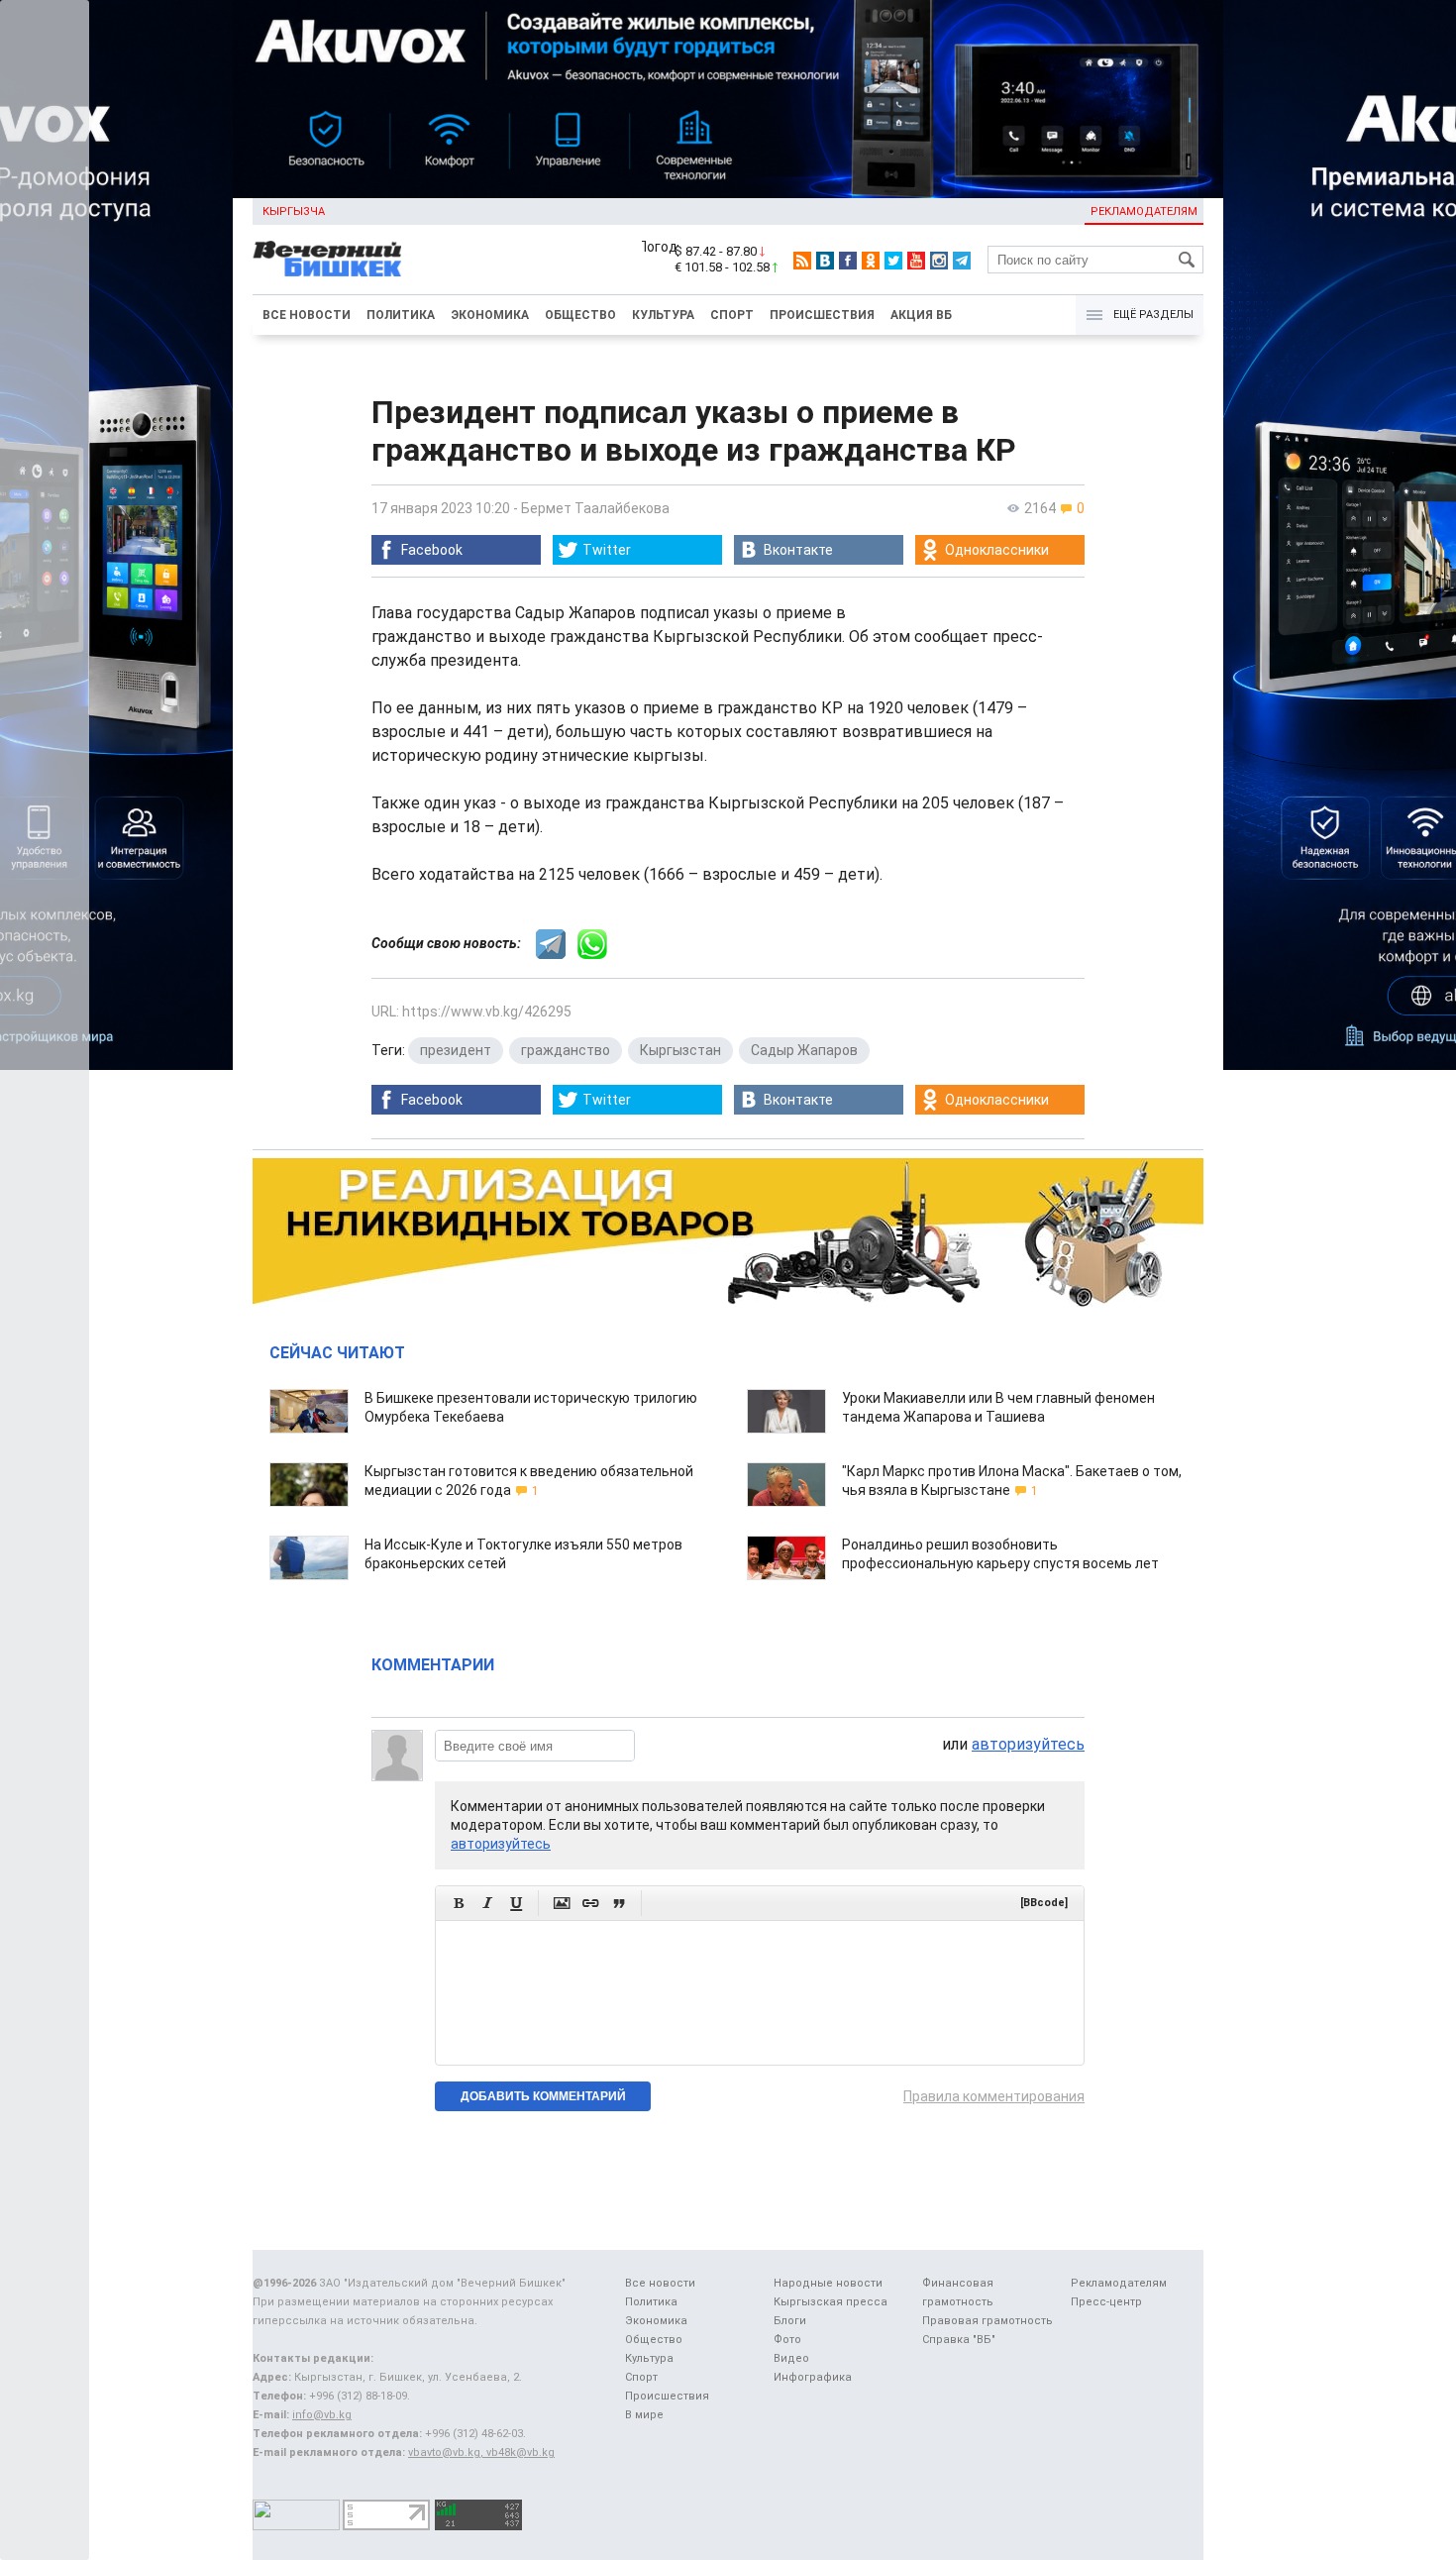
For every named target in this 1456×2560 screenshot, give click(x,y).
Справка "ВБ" (959, 2340)
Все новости (307, 315)
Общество (580, 315)
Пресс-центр (1106, 2302)
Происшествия (822, 315)
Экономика (490, 315)
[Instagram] (939, 261)
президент (456, 1050)
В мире (644, 2415)
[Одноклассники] (871, 261)
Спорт (732, 315)
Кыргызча (294, 212)
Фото (787, 2340)
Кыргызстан (680, 1050)
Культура (663, 315)
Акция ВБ (921, 315)
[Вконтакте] (825, 261)
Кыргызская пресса (831, 2302)
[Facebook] (848, 261)
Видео (791, 2358)
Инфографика (813, 2377)
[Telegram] (962, 261)
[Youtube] (916, 261)
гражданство (566, 1050)
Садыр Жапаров (804, 1050)
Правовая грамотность (988, 2321)
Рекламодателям (1144, 212)
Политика (401, 315)
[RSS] (802, 261)
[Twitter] (893, 261)
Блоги (790, 2321)
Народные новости (828, 2283)
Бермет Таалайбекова (595, 508)
